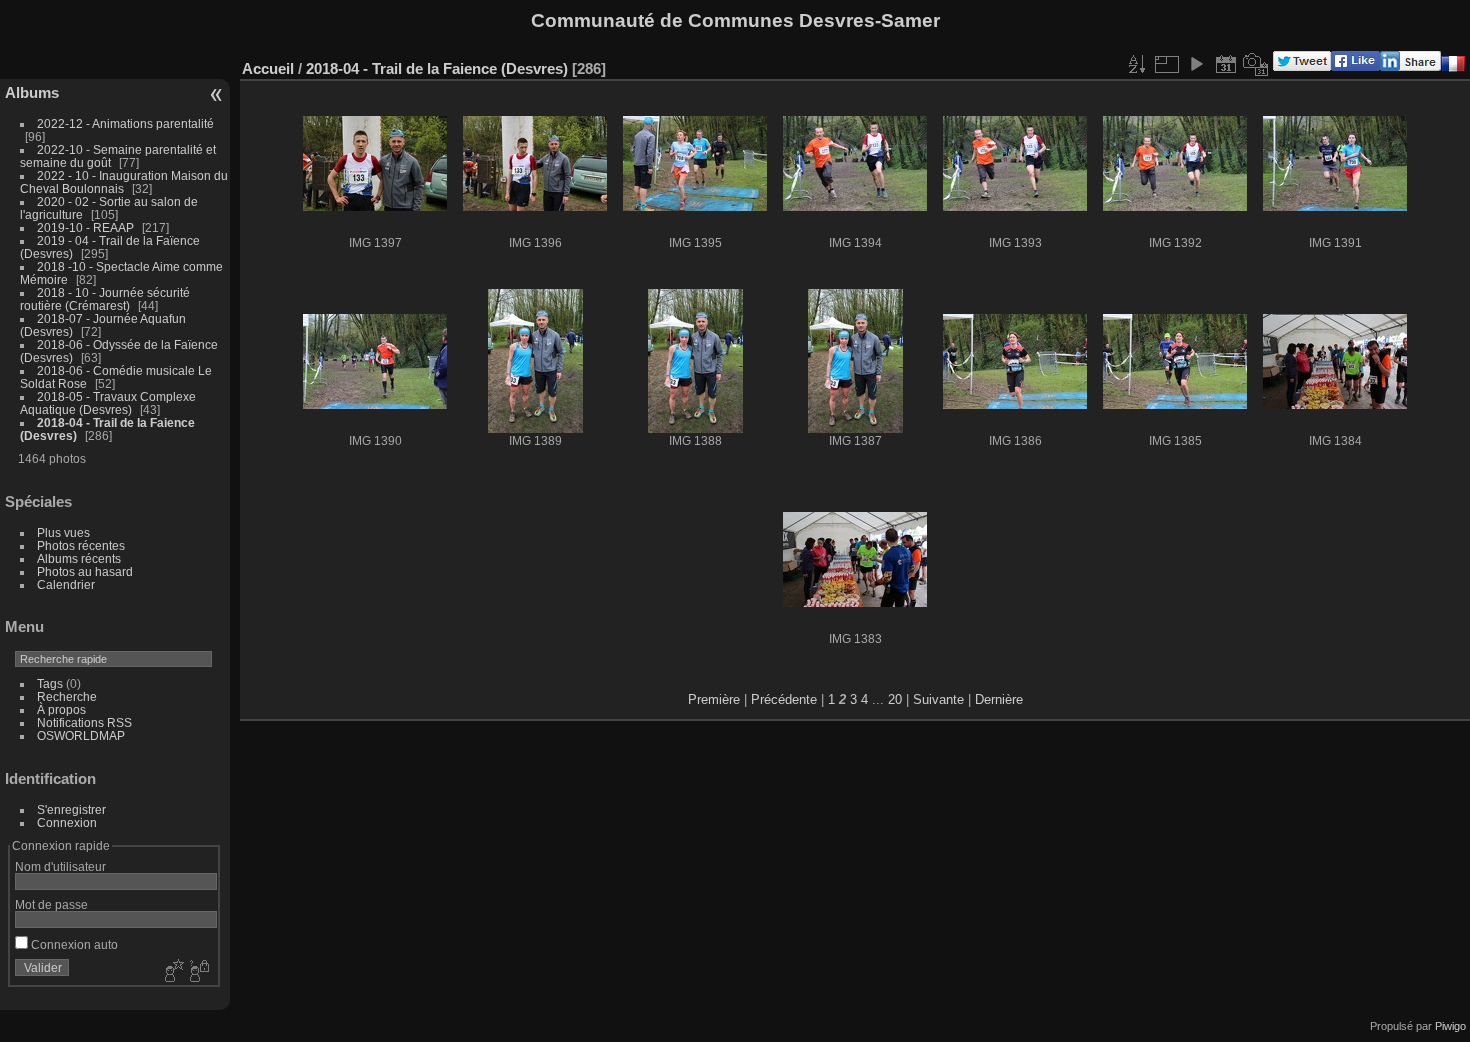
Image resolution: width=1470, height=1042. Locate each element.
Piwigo (1450, 1026)
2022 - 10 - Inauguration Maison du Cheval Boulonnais (124, 182)
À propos (61, 709)
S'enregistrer (71, 809)
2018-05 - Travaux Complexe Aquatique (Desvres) (108, 403)
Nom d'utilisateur (60, 866)
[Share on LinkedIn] (1410, 66)
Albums (32, 92)
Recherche (67, 696)
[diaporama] (1196, 64)
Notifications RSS (84, 722)
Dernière (999, 699)
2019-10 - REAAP (87, 227)
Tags (50, 683)
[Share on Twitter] (1302, 66)
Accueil (268, 68)
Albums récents (79, 558)
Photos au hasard (85, 571)
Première (714, 699)
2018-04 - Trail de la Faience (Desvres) (437, 68)
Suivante (938, 699)
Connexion (67, 822)
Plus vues (63, 532)
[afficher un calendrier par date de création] (1256, 64)
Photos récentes (81, 545)
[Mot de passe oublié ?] (198, 972)
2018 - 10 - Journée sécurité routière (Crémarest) (105, 299)
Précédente (784, 699)
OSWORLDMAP (81, 735)
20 (895, 699)
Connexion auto (73, 944)
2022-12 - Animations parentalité (125, 123)
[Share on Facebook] (1355, 66)
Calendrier (66, 584)
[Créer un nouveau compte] (172, 972)
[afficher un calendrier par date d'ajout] (1226, 64)
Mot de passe (51, 904)
